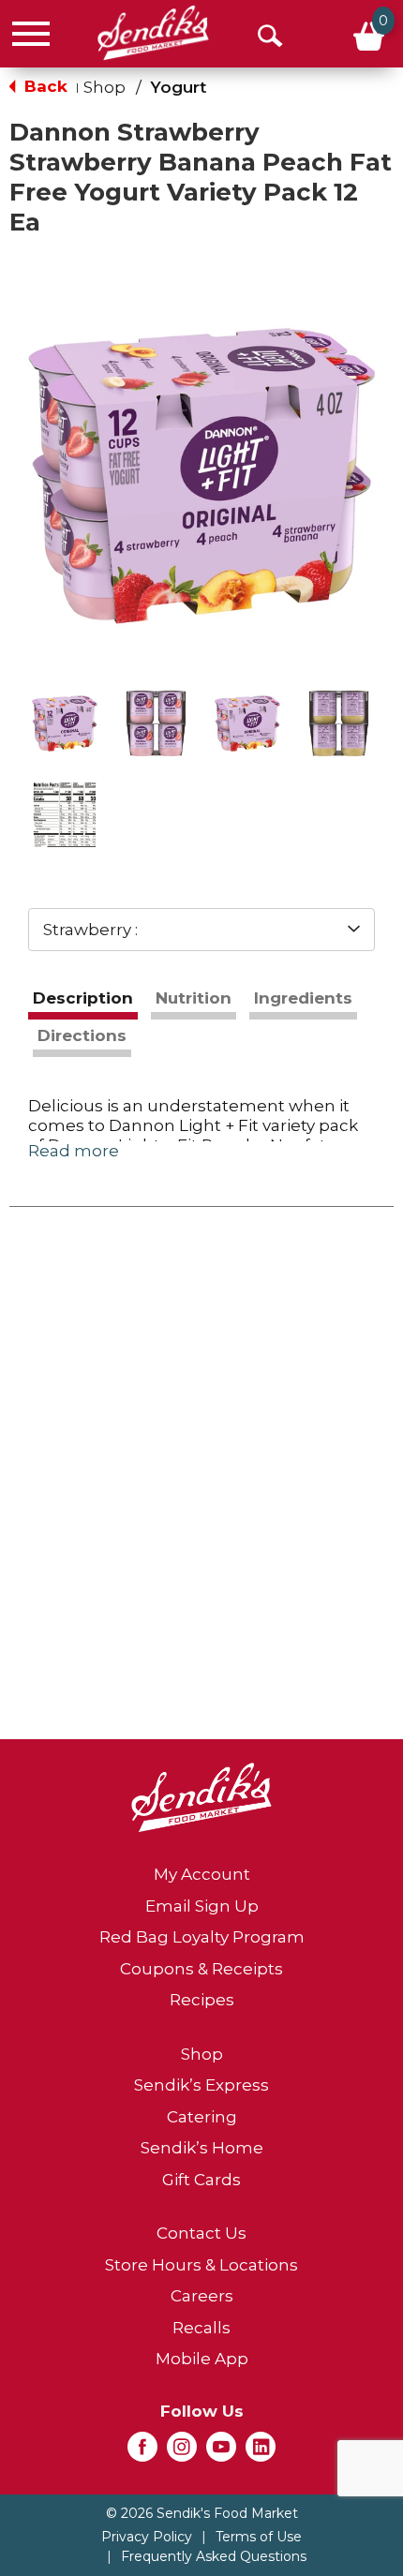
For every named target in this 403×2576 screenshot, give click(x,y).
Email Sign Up (202, 1906)
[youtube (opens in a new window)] (221, 2452)
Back (44, 86)
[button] (65, 723)
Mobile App (202, 2359)
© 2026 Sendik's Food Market (202, 2513)
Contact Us (201, 2233)
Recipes (202, 2000)
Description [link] (83, 998)
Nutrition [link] (194, 998)
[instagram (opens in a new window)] (182, 2452)
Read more (74, 1151)
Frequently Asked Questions (214, 2556)
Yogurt (178, 87)
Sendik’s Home (202, 2148)
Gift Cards (201, 2180)
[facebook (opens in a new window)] (142, 2452)
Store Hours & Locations (201, 2265)
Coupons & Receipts (201, 1969)
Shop (104, 87)
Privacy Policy (147, 2537)
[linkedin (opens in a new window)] (261, 2452)
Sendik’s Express (201, 2085)
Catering (202, 2117)
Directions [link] (82, 1035)
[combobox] (201, 930)
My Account (202, 1874)
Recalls (201, 2328)
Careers (202, 2296)
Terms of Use (259, 2537)
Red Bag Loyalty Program (202, 1937)
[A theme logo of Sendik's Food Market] (153, 33)
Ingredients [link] (303, 998)
